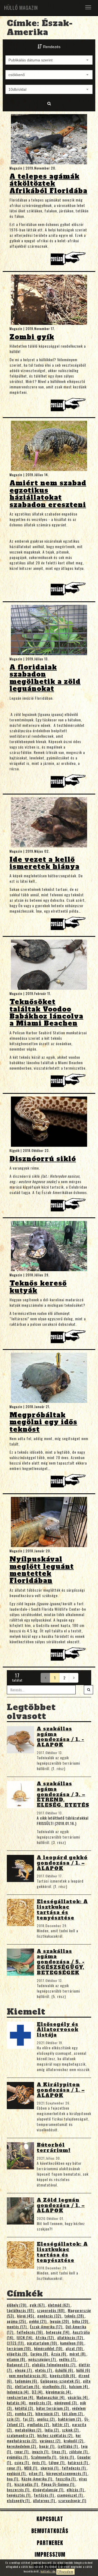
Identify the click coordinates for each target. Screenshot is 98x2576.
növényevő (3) (66, 2403)
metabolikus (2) (29, 2430)
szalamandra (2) (21, 2435)
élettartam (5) (28, 2386)
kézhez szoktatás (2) (55, 2435)
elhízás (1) (76, 2489)
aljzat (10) (75, 2348)
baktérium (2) (70, 2419)
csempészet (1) (71, 2495)
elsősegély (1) (19, 2500)
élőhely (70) (17, 2305)
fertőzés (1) (44, 2495)
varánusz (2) (51, 2441)
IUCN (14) (25, 2337)
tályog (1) (57, 2462)
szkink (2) (71, 2430)
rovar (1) (22, 2451)
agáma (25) (17, 2321)
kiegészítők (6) (63, 2375)
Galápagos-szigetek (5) (61, 2381)
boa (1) (13, 2479)
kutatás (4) (17, 2403)
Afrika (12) (45, 2337)
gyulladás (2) (39, 2424)
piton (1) (36, 2473)
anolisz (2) (46, 2419)
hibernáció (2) (48, 2413)
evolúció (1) (17, 2473)
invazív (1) (41, 2451)
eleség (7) (24, 2370)
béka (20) (81, 2321)
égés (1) (39, 2462)
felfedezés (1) (74, 2468)
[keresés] (88, 1690)
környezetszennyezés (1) (67, 2473)
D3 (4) (38, 2392)
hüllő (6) (83, 2370)
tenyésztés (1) (19, 2495)
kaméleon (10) (72, 2343)
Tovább (69, 260)
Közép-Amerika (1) (37, 2479)
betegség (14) (58, 2332)
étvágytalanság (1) (49, 2489)
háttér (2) (61, 2424)
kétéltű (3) (24, 2408)
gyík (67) (38, 2305)
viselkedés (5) (55, 2386)
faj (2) (29, 2419)
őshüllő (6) (65, 2370)
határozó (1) (78, 2462)
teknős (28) (75, 2316)
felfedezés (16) (30, 2332)
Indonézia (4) (18, 2392)
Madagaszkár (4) (51, 2397)
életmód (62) (59, 2305)
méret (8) (78, 2354)
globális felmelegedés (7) (54, 2365)
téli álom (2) (73, 2413)
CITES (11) (16, 2343)
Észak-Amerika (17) (47, 2327)
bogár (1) (47, 2446)
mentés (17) (17, 2327)
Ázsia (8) (59, 2354)
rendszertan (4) (21, 2397)
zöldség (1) (79, 2451)
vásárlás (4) (78, 2397)
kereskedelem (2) (22, 2446)
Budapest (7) (18, 2365)
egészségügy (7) (43, 2359)
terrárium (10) (19, 2348)
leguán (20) (60, 2321)
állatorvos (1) (45, 2500)
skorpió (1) (50, 2468)
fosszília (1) (66, 2479)
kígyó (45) (26, 2316)
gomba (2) (24, 2413)
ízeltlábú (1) (68, 2446)
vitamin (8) (16, 2359)
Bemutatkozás (49, 2531)
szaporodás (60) (51, 2310)
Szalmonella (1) (44, 2457)
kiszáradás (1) (27, 2484)
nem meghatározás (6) (28, 2375)
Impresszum (49, 2554)
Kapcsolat (49, 2519)
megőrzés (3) (41, 2403)
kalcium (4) (79, 2386)
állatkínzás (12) (71, 2337)
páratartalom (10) (42, 2343)
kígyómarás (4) (59, 2392)
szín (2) (14, 2419)
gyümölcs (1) (18, 2457)
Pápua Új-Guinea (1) (58, 2484)
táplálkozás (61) (21, 2310)
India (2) (52, 2430)
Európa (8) (40, 2354)
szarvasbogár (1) (72, 2500)
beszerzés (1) (19, 2489)
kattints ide (48, 2571)
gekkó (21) (38, 2321)
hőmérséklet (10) (49, 2348)
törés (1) (67, 2457)
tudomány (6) (27, 2381)
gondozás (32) (50, 2316)
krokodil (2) (74, 2441)
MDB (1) (31, 2468)
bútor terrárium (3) (53, 2408)
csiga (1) (22, 2462)
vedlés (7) (68, 2359)
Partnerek (49, 2543)
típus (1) (59, 2451)
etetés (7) (44, 2370)
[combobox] (49, 60)
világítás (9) (18, 2354)
